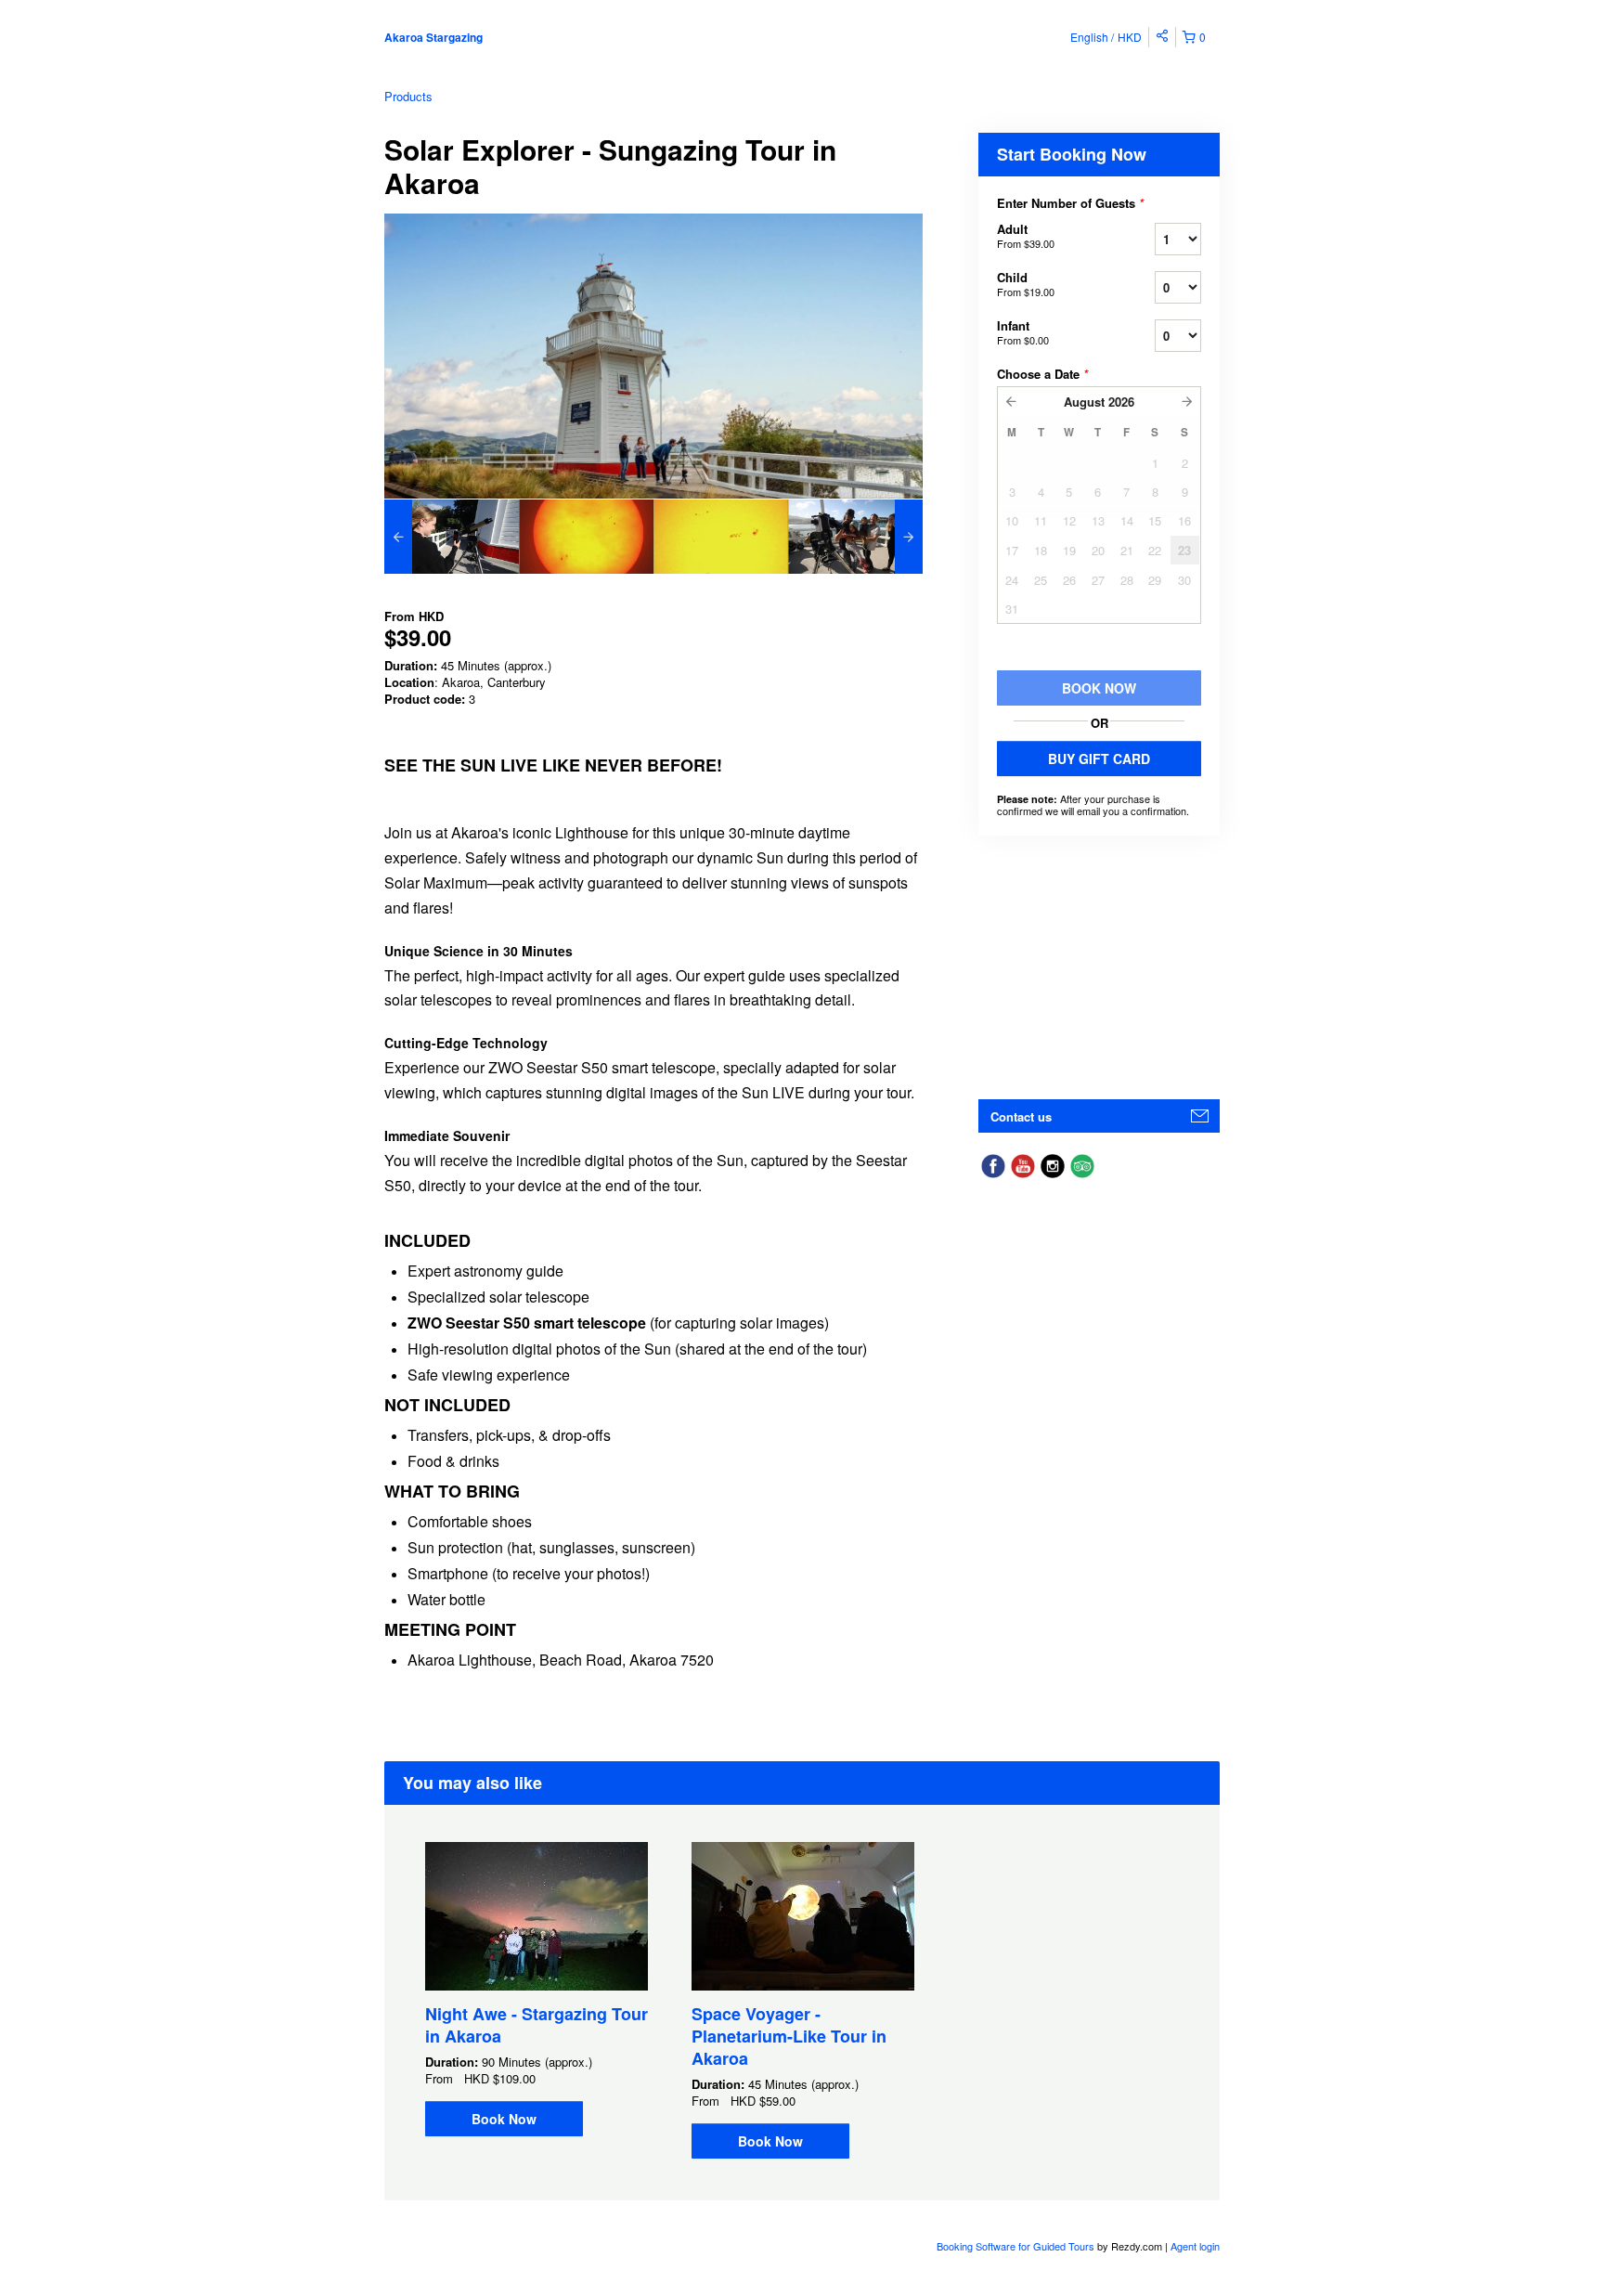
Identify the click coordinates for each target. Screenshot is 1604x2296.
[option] (452, 537)
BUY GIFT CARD (1099, 759)
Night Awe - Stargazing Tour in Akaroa (537, 2025)
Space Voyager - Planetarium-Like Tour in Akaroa (789, 2036)
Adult (1026, 235)
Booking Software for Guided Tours (1017, 2246)
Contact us (1021, 1116)
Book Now (504, 2119)
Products (408, 96)
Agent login (1195, 2246)
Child (1026, 284)
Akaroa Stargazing (433, 37)
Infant (1023, 332)
